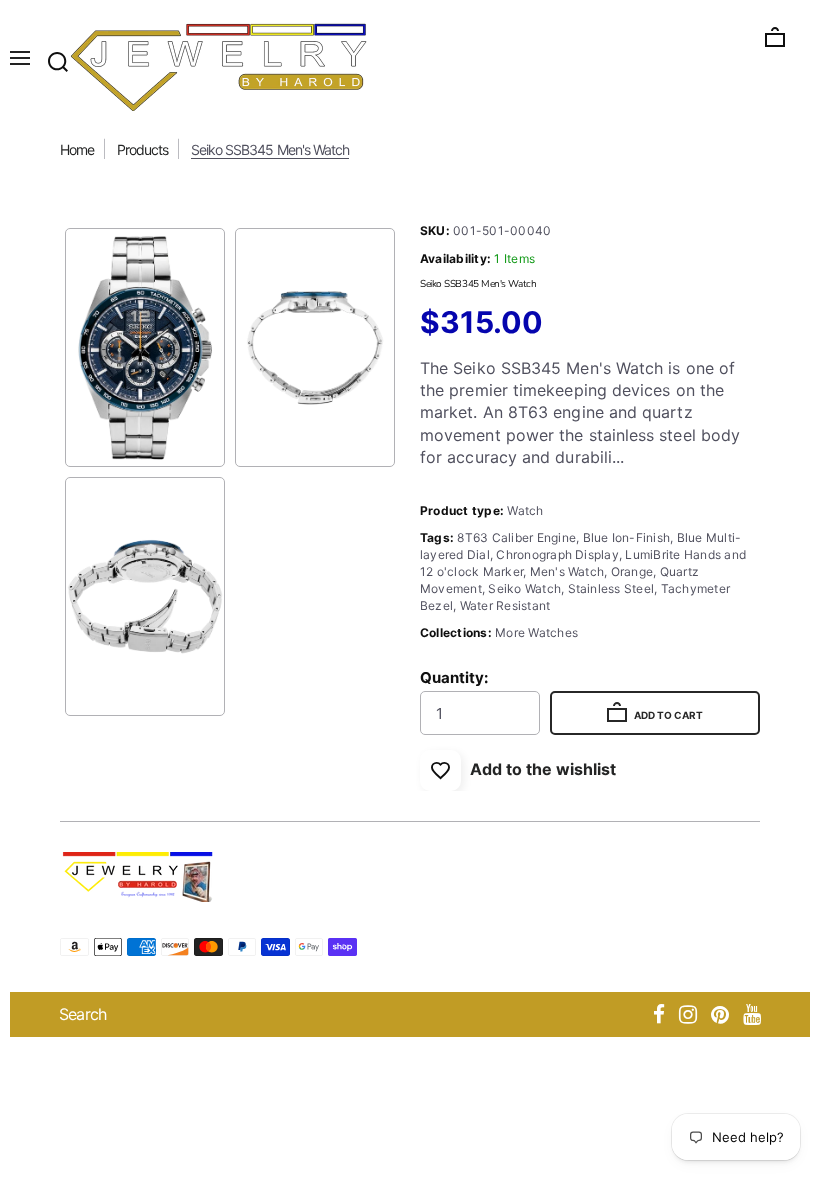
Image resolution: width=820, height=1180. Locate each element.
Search (82, 1014)
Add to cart (667, 715)
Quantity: (454, 677)
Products (142, 149)
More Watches (536, 632)
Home (77, 149)
